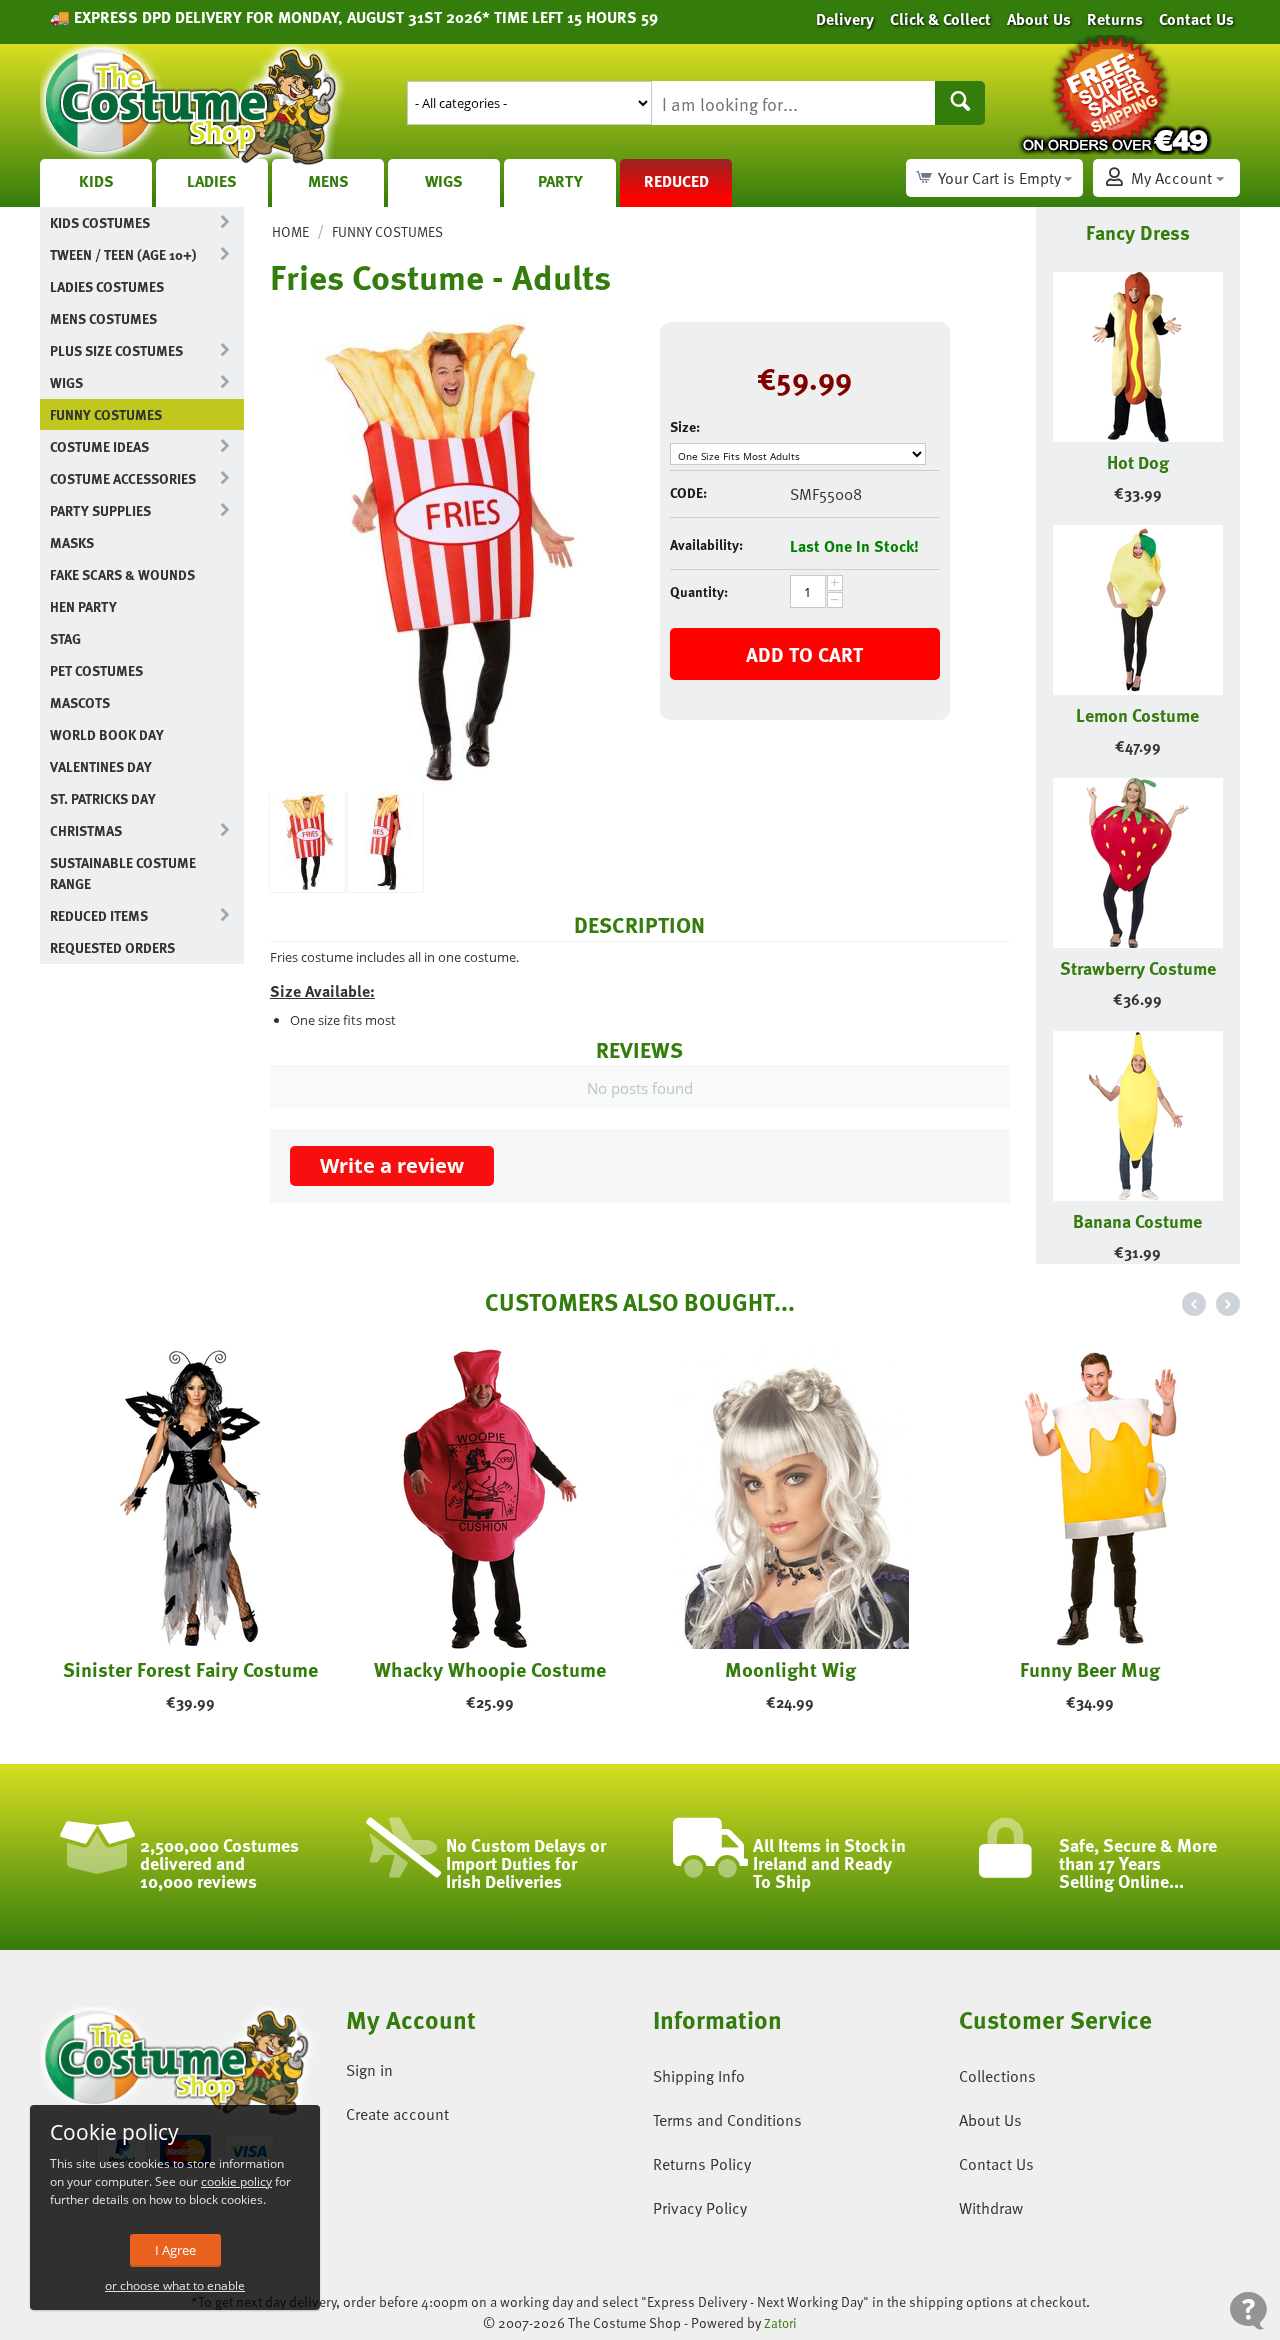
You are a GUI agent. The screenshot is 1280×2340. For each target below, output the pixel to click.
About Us (990, 2120)
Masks (72, 542)
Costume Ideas (99, 446)
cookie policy (236, 2181)
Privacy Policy (700, 2208)
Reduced (676, 181)
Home (290, 231)
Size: (685, 426)
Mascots (80, 702)
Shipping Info (699, 2076)
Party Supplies (100, 510)
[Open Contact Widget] (1248, 2310)
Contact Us (996, 2164)
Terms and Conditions (727, 2120)
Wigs (444, 181)
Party (560, 181)
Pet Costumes (96, 670)
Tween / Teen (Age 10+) (123, 254)
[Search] (960, 103)
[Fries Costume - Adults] (450, 552)
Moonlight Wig (790, 1669)
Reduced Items (99, 915)
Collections (997, 2076)
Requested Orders (112, 947)
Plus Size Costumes (116, 350)
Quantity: (699, 591)
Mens (328, 181)
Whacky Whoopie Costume (490, 1669)
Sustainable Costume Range (123, 873)
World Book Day (107, 734)
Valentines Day (101, 766)
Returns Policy (702, 2164)
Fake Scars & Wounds (122, 574)
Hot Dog (1138, 461)
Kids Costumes (100, 222)
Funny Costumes (106, 414)
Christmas (86, 830)
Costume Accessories (123, 478)
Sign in (369, 2070)
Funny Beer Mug (1090, 1669)
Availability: (706, 544)
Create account (397, 2114)
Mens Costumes (103, 318)
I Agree (175, 2250)
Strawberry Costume (1138, 967)
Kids (96, 181)
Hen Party (83, 606)
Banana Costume (1137, 1220)
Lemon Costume (1137, 714)
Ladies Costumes (107, 286)
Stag (65, 638)
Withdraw (991, 2208)
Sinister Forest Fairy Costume (190, 1669)
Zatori (780, 2323)
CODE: (688, 492)
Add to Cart (804, 654)
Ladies (212, 181)
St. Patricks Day (103, 798)
